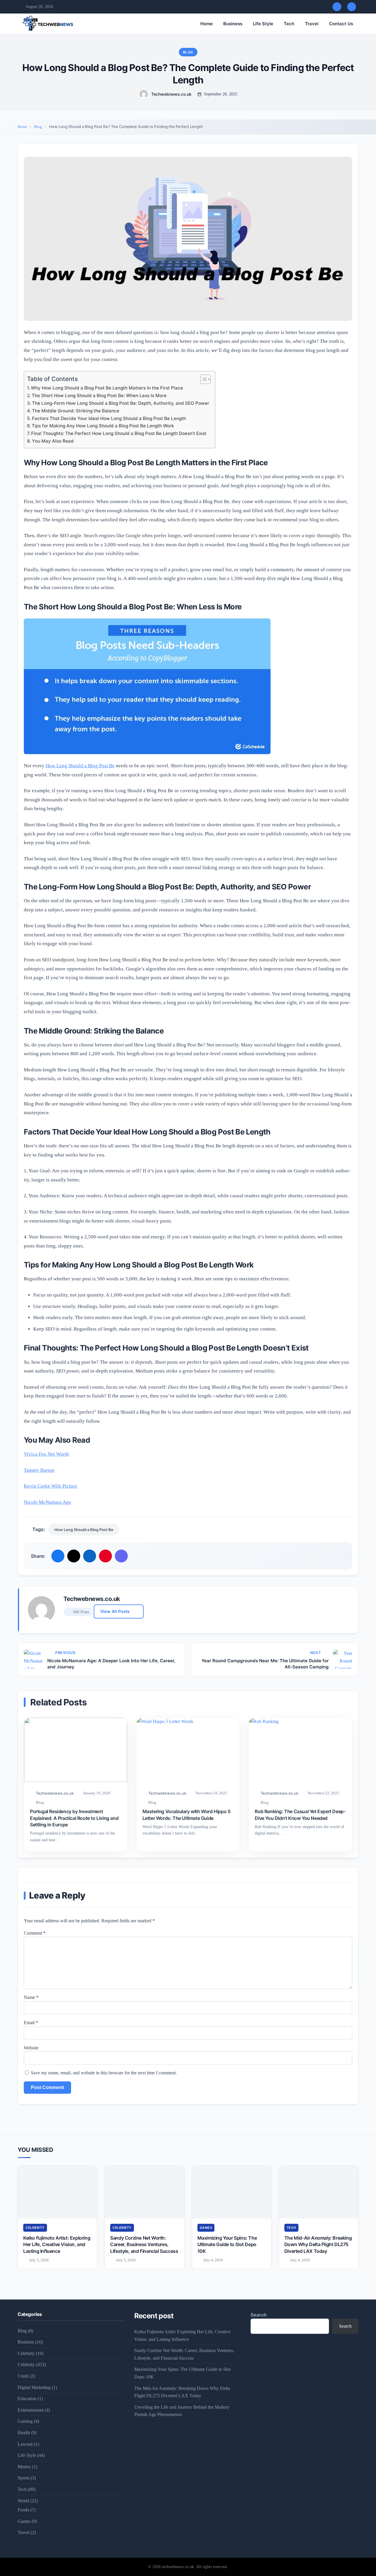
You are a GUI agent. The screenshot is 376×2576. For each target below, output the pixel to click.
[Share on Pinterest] (105, 1556)
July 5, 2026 (39, 2260)
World (23, 2501)
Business (233, 24)
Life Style (263, 24)
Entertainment (31, 2410)
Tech (289, 24)
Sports (23, 2478)
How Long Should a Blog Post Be (80, 766)
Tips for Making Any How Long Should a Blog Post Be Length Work (103, 426)
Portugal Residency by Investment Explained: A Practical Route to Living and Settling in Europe (74, 1818)
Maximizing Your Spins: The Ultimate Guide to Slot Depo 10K (227, 2244)
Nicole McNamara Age (47, 1502)
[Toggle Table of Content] (203, 379)
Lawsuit (25, 2444)
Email (31, 2023)
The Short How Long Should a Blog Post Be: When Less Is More (99, 396)
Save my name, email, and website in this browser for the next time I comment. (104, 2073)
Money (24, 2467)
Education (27, 2399)
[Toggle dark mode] (352, 7)
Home (207, 24)
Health (24, 2433)
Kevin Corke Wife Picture (51, 1486)
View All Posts (115, 1611)
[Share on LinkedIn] (90, 1556)
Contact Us (341, 24)
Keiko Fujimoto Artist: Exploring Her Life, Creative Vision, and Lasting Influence (57, 2244)
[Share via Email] (121, 1556)
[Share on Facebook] (58, 1556)
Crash (23, 2376)
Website (31, 2048)
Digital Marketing (34, 2387)
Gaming (25, 2421)
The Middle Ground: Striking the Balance (76, 411)
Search (259, 2315)
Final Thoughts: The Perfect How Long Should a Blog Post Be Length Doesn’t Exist (119, 433)
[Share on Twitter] (74, 1556)
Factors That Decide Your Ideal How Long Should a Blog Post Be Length (109, 418)
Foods (23, 2510)
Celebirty (26, 2353)
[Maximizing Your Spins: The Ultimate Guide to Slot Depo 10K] (232, 2192)
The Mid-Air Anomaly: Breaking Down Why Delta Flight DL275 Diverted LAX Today (318, 2244)
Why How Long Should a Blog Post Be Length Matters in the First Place (107, 388)
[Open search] (337, 7)
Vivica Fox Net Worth (46, 1454)
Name (31, 1997)
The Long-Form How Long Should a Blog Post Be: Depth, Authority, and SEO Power (121, 403)
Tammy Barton (39, 1470)
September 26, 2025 (221, 94)
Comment (35, 1933)
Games (206, 2228)
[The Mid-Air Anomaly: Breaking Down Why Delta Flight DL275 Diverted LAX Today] (319, 2192)
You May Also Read (53, 441)
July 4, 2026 (213, 2260)
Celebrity (35, 2228)
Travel (312, 24)
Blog (188, 52)
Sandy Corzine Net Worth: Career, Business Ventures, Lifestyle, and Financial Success (144, 2244)
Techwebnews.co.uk (171, 94)
